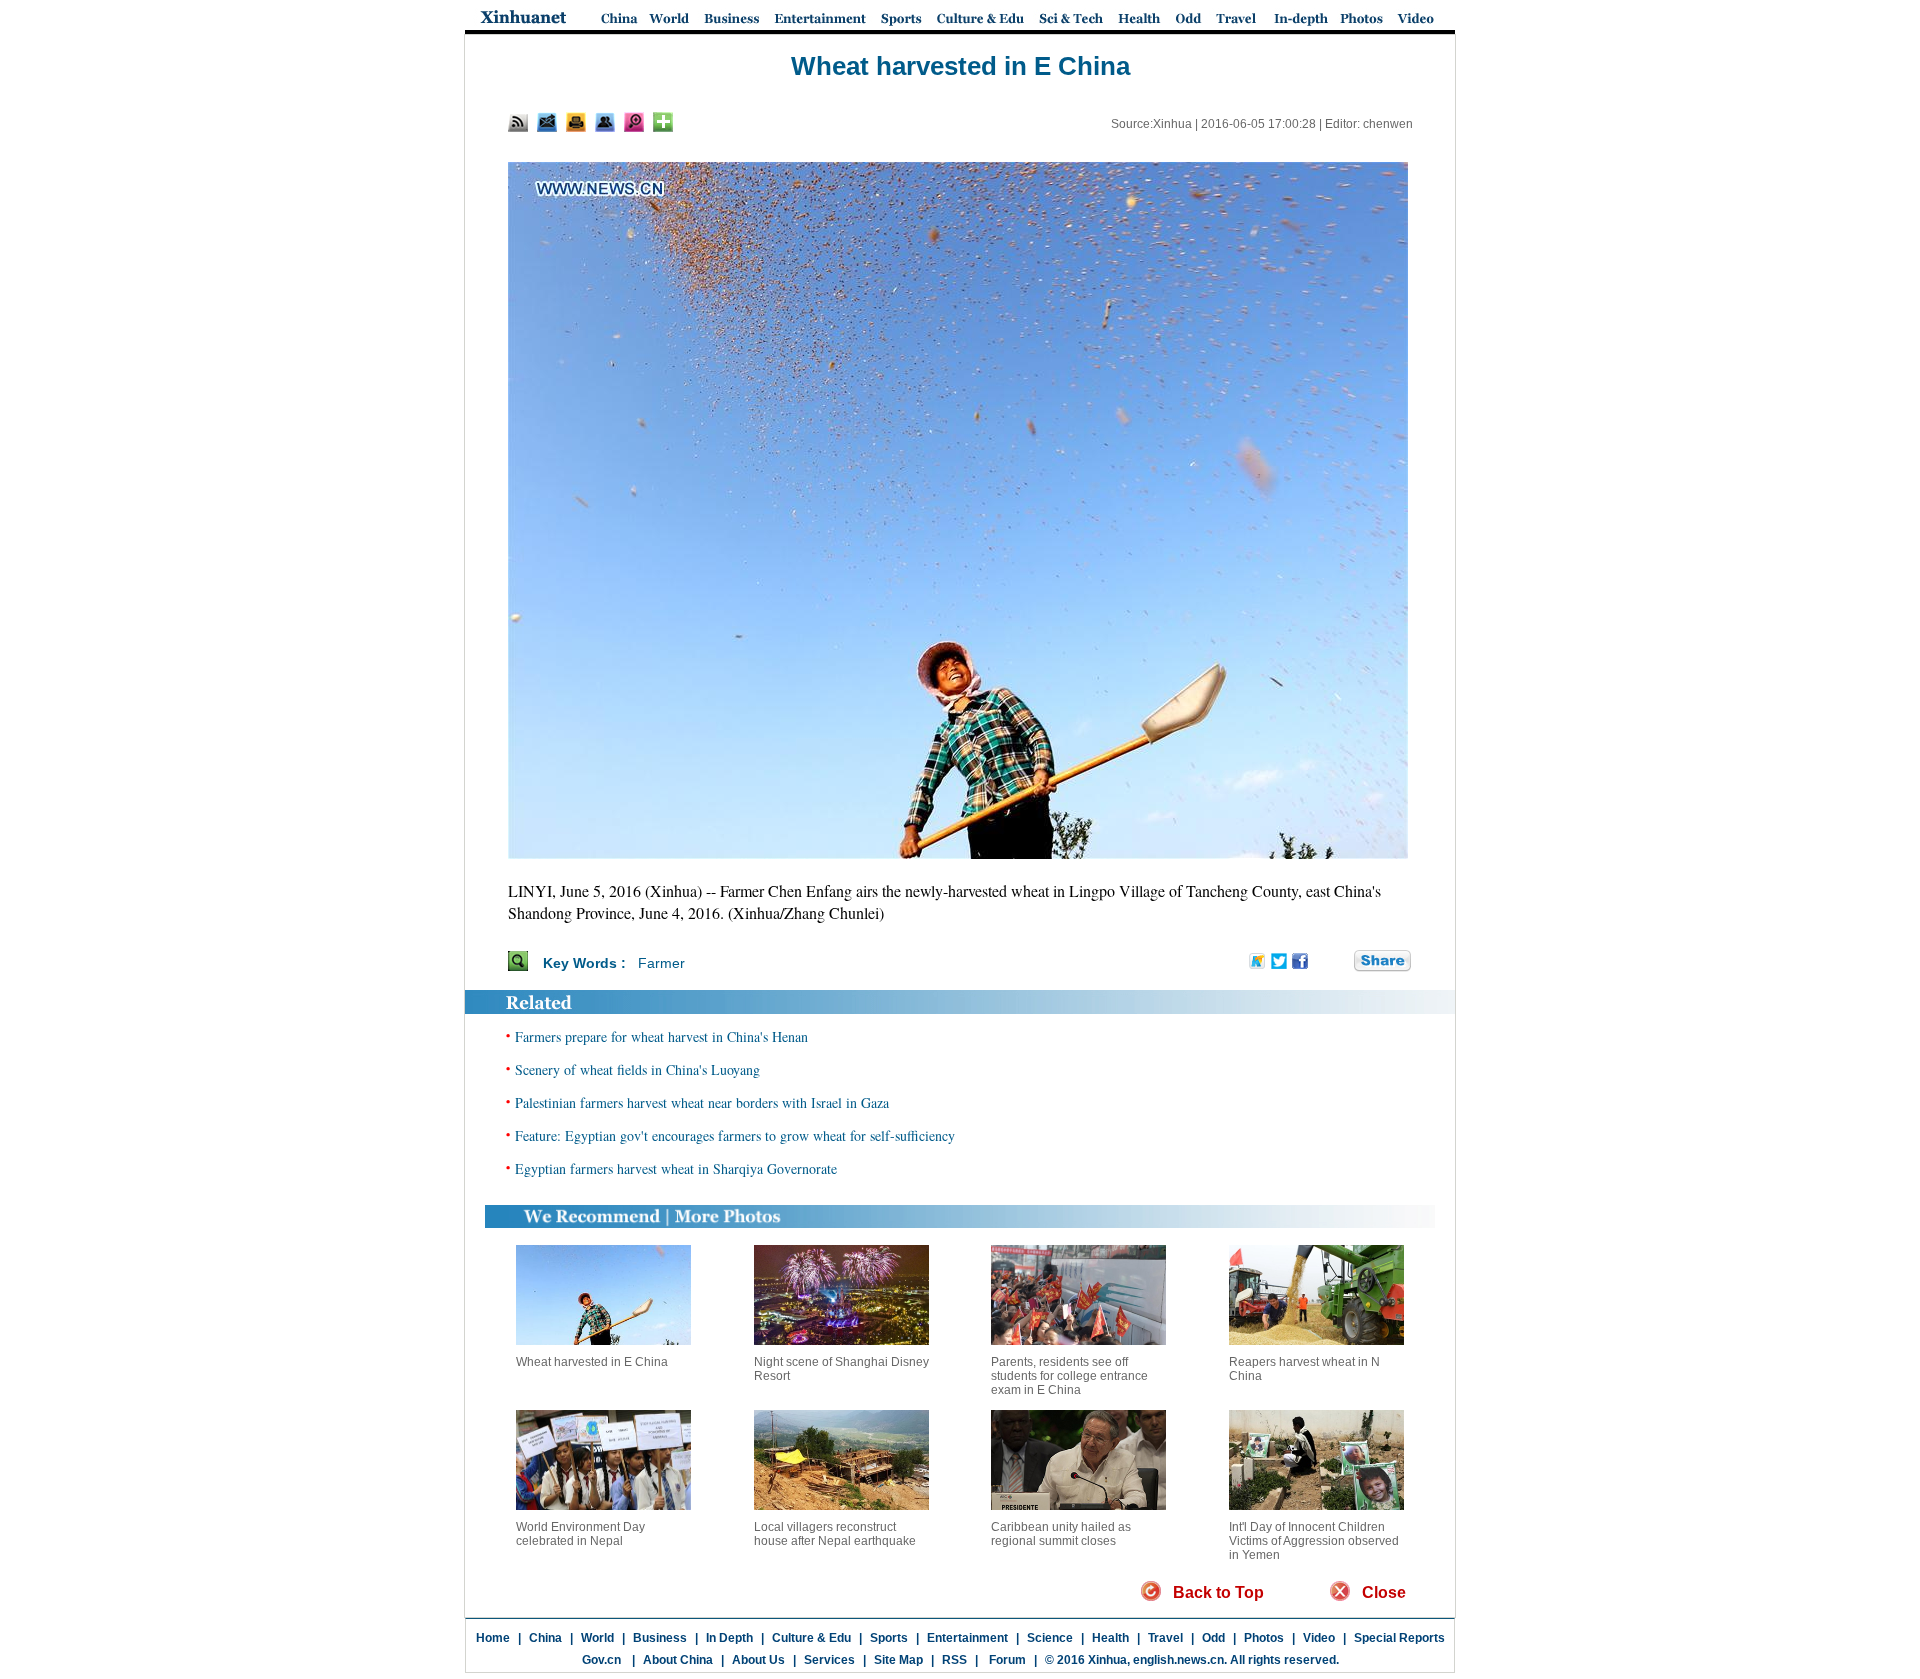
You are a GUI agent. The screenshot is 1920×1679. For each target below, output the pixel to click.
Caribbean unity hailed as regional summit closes (1061, 1534)
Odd (1213, 1638)
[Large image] (634, 122)
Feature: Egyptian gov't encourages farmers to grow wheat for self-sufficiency (735, 1135)
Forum (1006, 1660)
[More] (663, 122)
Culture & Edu (811, 1638)
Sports (889, 1638)
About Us (758, 1660)
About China (678, 1660)
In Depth (729, 1638)
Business (660, 1638)
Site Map (898, 1660)
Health (1110, 1638)
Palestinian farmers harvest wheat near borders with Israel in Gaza (702, 1102)
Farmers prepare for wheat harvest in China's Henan (661, 1036)
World (597, 1638)
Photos (1264, 1638)
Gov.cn (601, 1660)
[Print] (576, 122)
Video (1319, 1638)
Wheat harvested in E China (592, 1362)
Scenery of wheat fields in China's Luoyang (637, 1069)
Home (493, 1638)
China (545, 1638)
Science (1050, 1638)
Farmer (661, 963)
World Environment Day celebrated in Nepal (580, 1534)
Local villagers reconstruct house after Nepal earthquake (835, 1534)
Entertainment (967, 1638)
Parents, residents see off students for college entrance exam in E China (1069, 1376)
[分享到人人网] (1340, 962)
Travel (1165, 1638)
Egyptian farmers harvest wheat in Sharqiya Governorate (676, 1168)
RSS (954, 1660)
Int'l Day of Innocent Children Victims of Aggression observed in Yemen (1314, 1541)
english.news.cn (1178, 1660)
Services (829, 1660)
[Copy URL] (605, 122)
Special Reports (1399, 1638)
